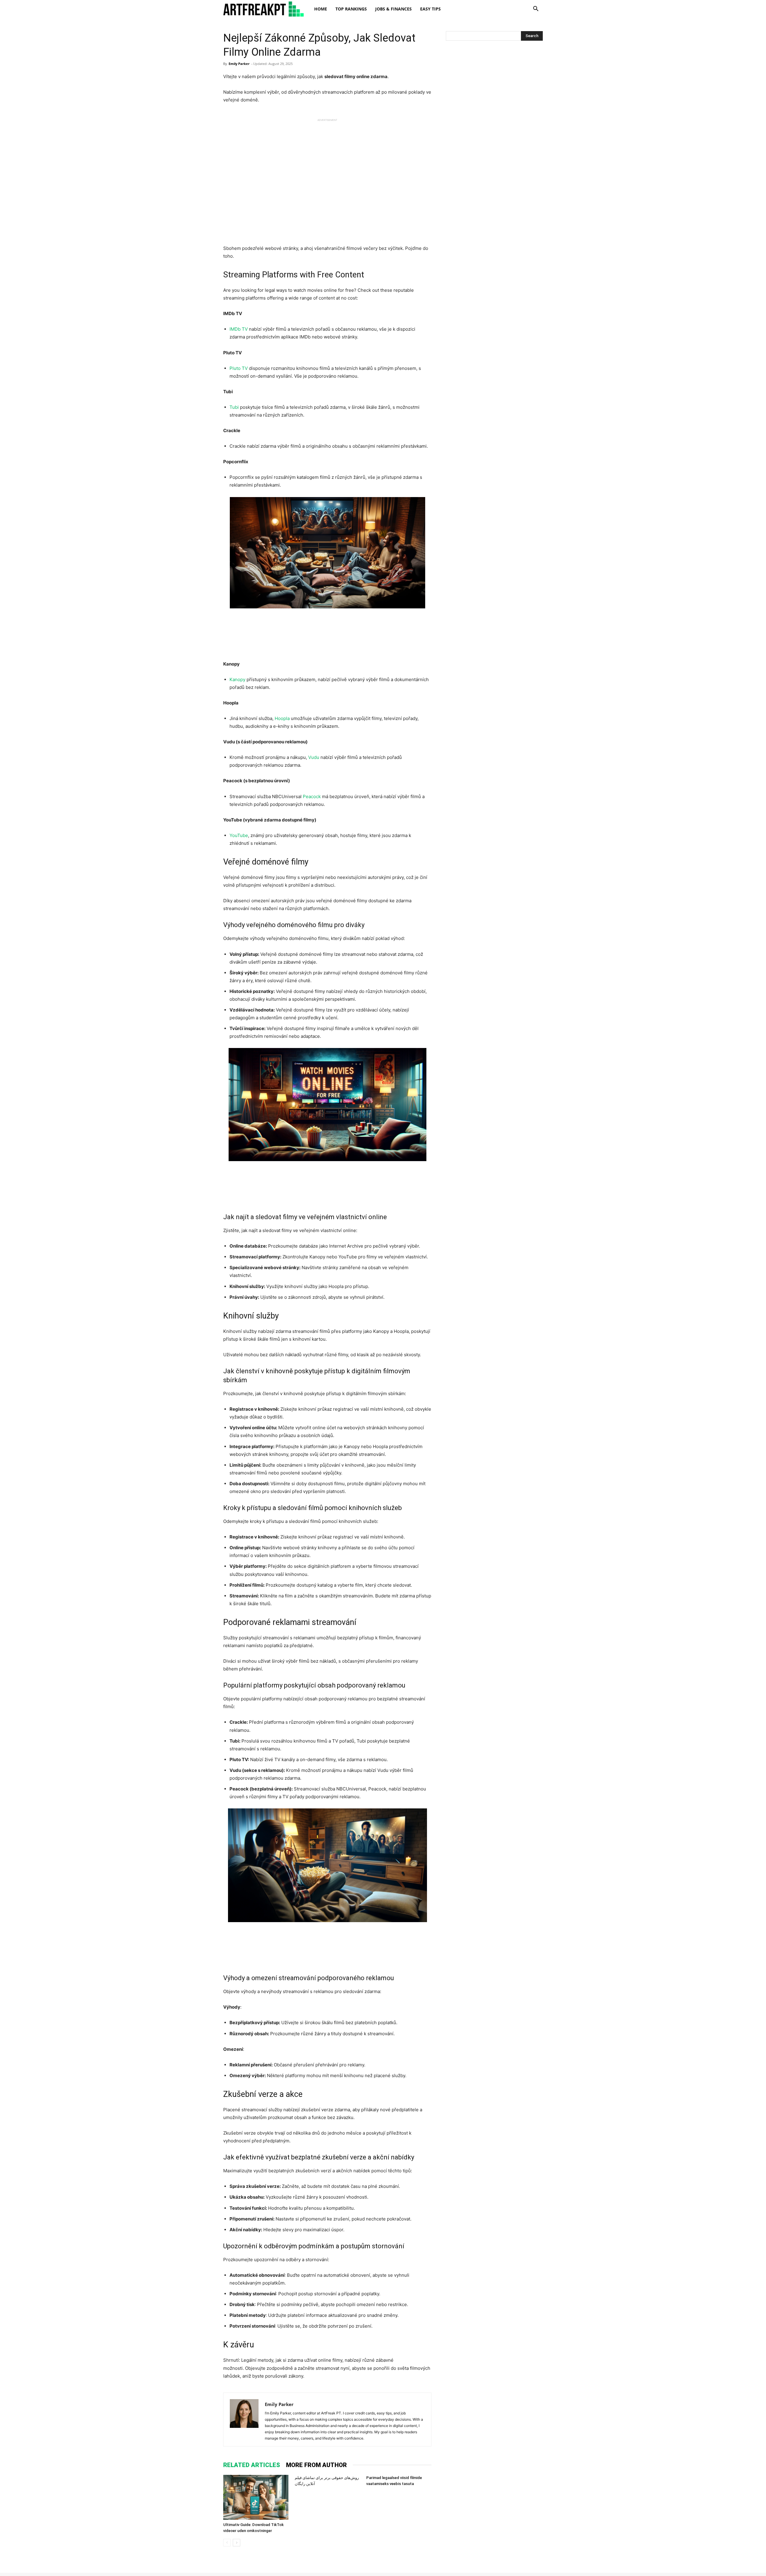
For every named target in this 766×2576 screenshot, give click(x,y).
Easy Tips (430, 9)
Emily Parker (239, 64)
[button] (536, 9)
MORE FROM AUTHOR (316, 2465)
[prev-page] (227, 2543)
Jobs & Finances (393, 9)
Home (321, 9)
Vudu (314, 757)
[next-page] (237, 2543)
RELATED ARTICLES (252, 2465)
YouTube (239, 835)
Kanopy (237, 679)
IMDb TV (239, 329)
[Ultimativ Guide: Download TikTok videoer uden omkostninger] (256, 2497)
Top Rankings (351, 9)
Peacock (312, 796)
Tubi (234, 407)
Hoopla (282, 718)
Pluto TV (239, 368)
